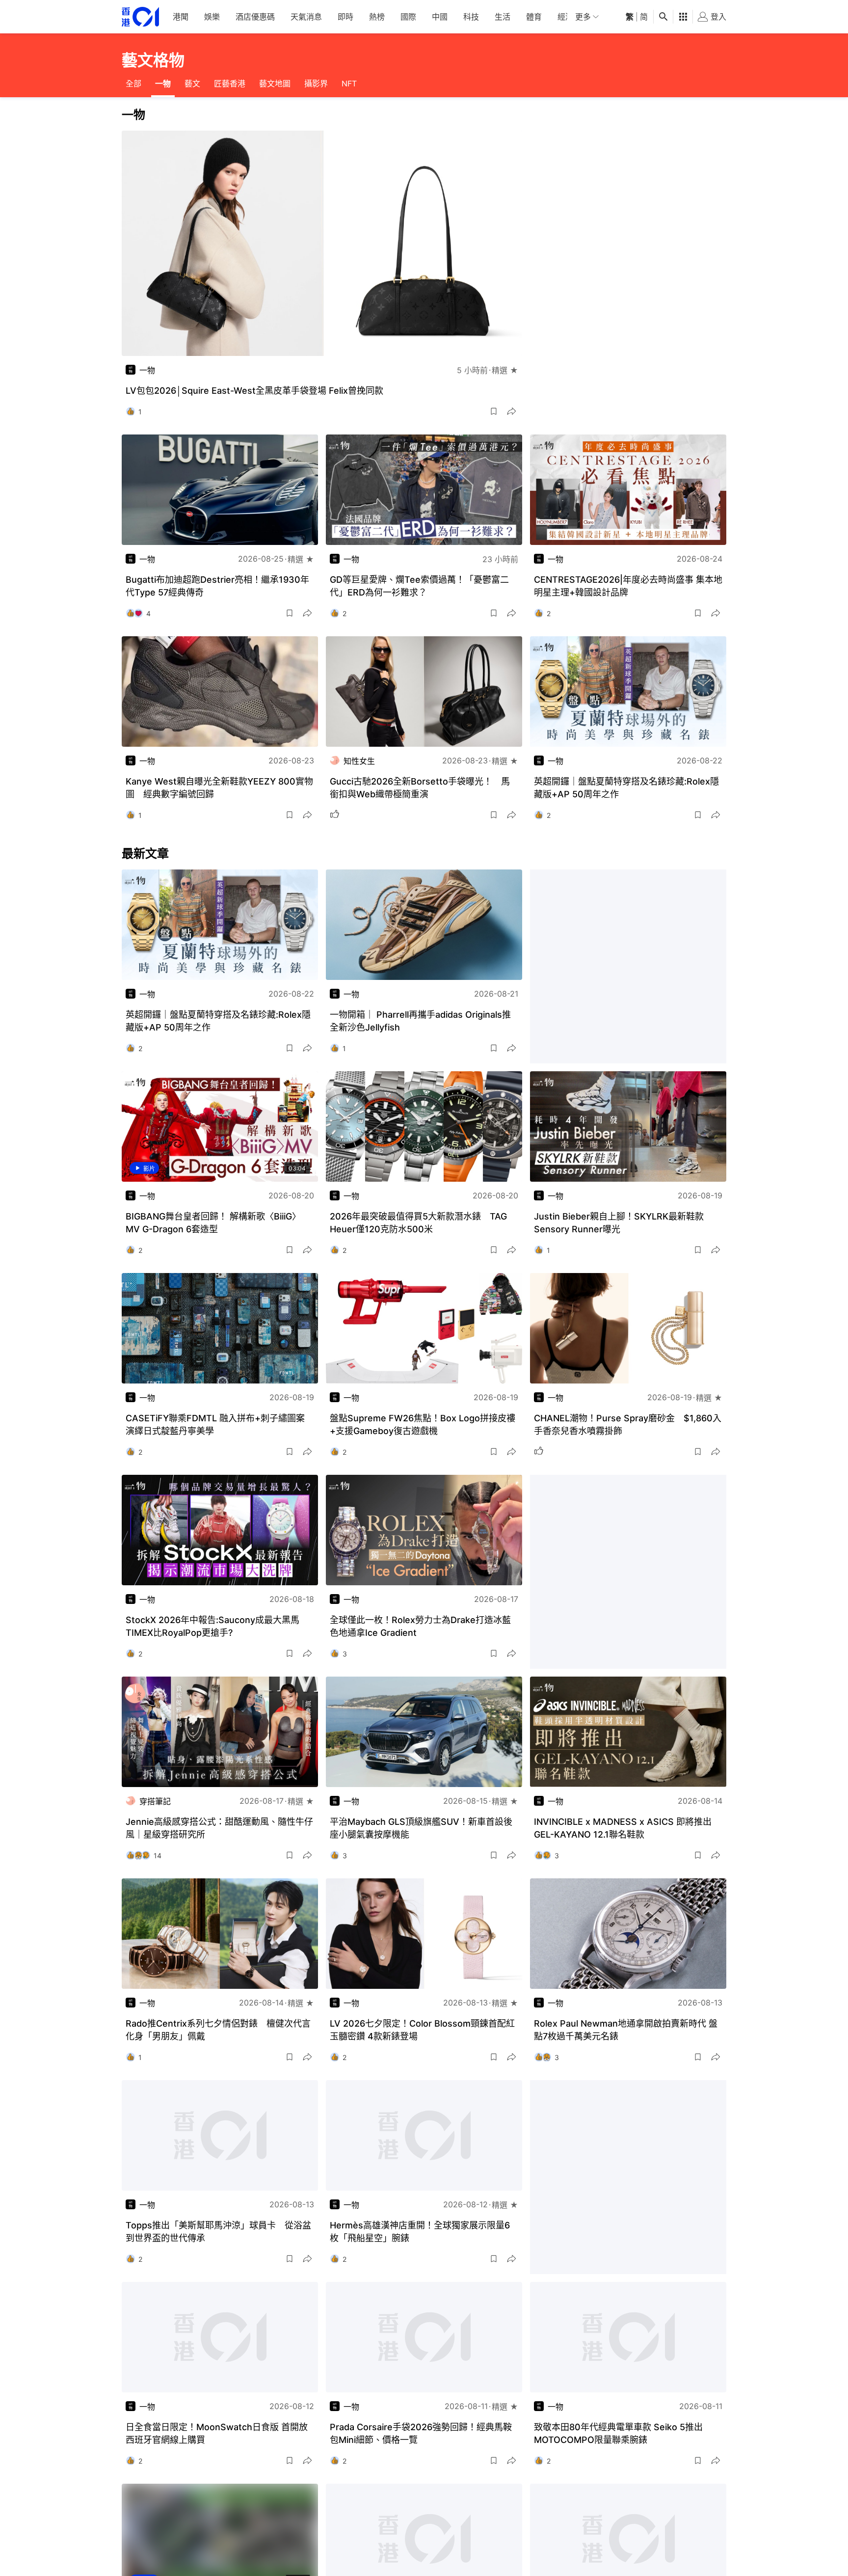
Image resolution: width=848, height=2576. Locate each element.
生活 (503, 17)
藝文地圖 (275, 83)
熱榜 (377, 17)
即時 (345, 17)
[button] (494, 411)
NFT (349, 83)
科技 (471, 17)
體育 (534, 17)
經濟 (565, 17)
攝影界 (316, 83)
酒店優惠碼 (255, 17)
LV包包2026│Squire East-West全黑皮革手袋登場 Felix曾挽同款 (254, 391)
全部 (133, 83)
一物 (163, 83)
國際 (408, 17)
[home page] (140, 17)
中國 (440, 17)
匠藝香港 (230, 83)
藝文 (192, 83)
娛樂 (212, 17)
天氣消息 (306, 17)
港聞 (181, 17)
